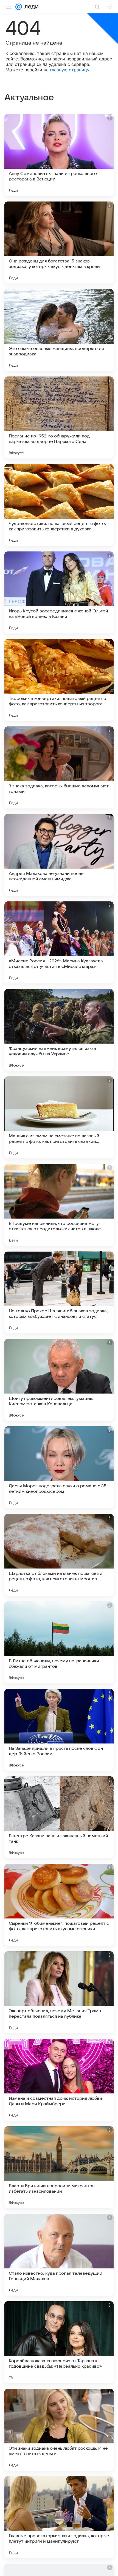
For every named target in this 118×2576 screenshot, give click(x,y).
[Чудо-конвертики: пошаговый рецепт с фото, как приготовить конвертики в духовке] (59, 505)
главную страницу (70, 70)
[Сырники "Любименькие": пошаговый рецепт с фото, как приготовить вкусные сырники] (59, 1905)
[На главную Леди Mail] (30, 7)
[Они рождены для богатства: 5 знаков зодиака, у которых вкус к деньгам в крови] (59, 243)
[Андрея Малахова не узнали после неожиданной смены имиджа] (59, 855)
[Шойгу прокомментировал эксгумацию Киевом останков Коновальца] (59, 1380)
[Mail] (19, 7)
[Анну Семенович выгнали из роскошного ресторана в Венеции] (59, 155)
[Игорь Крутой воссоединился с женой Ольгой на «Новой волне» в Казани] (59, 592)
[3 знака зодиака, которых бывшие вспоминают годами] (59, 767)
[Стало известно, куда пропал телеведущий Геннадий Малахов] (59, 2255)
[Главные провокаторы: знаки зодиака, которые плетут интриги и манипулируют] (59, 2517)
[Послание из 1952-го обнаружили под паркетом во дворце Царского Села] (59, 417)
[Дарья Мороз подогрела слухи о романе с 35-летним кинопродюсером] (59, 1467)
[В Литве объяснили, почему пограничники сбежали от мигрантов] (59, 1642)
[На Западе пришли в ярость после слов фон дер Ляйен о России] (59, 1730)
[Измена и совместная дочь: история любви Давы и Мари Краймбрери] (59, 2080)
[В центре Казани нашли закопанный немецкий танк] (59, 1817)
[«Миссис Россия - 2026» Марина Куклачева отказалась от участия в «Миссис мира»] (59, 942)
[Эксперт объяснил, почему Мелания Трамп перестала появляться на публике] (59, 1992)
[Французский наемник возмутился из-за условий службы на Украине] (59, 1030)
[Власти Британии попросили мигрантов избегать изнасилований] (59, 2167)
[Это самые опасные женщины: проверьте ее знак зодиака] (59, 330)
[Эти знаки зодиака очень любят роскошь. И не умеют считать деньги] (59, 2430)
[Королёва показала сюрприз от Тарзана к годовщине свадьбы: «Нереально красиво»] (59, 2342)
